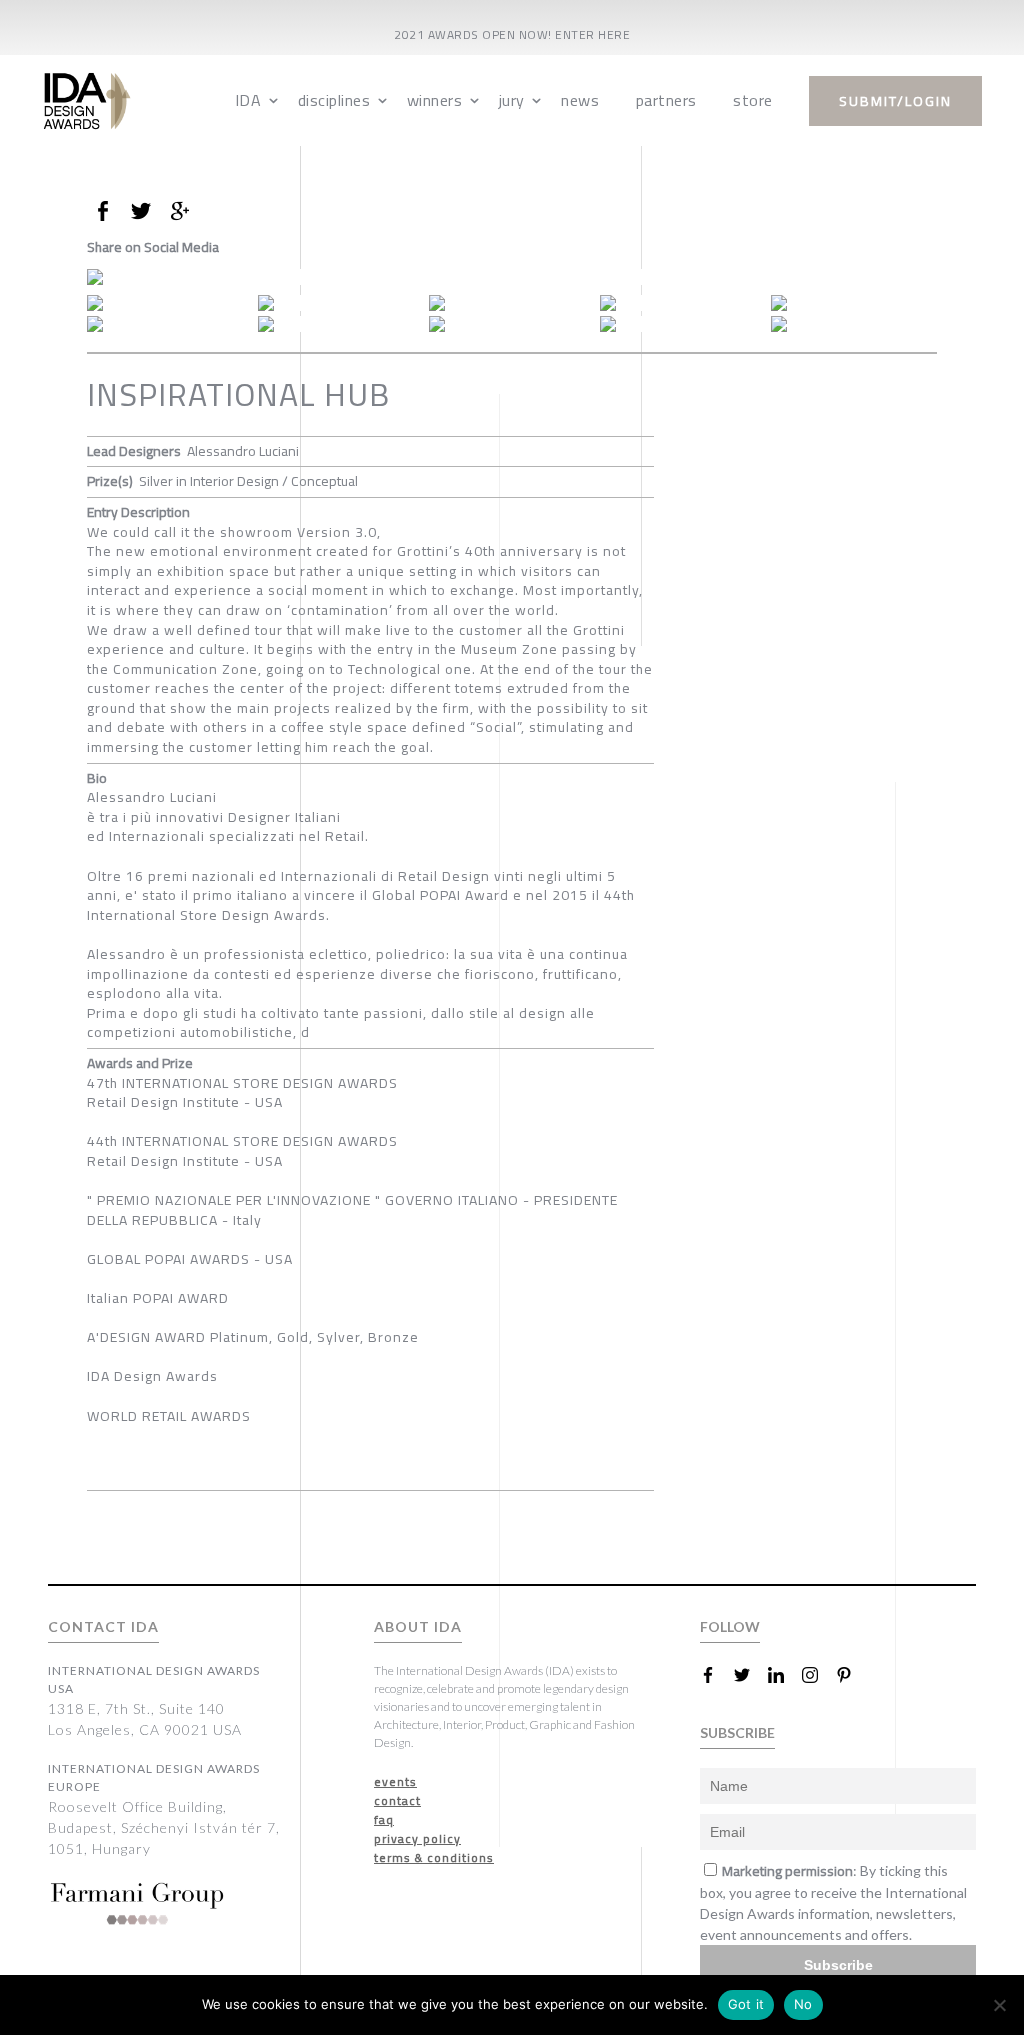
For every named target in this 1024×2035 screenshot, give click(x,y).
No (803, 2004)
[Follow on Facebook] (716, 1675)
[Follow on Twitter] (750, 1675)
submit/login (895, 101)
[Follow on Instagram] (818, 1675)
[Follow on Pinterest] (852, 1675)
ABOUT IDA (418, 1626)
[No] (999, 2005)
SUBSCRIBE (737, 1732)
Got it (746, 2004)
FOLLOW (730, 1626)
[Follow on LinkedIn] (784, 1675)
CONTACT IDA (103, 1626)
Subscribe (838, 1965)
